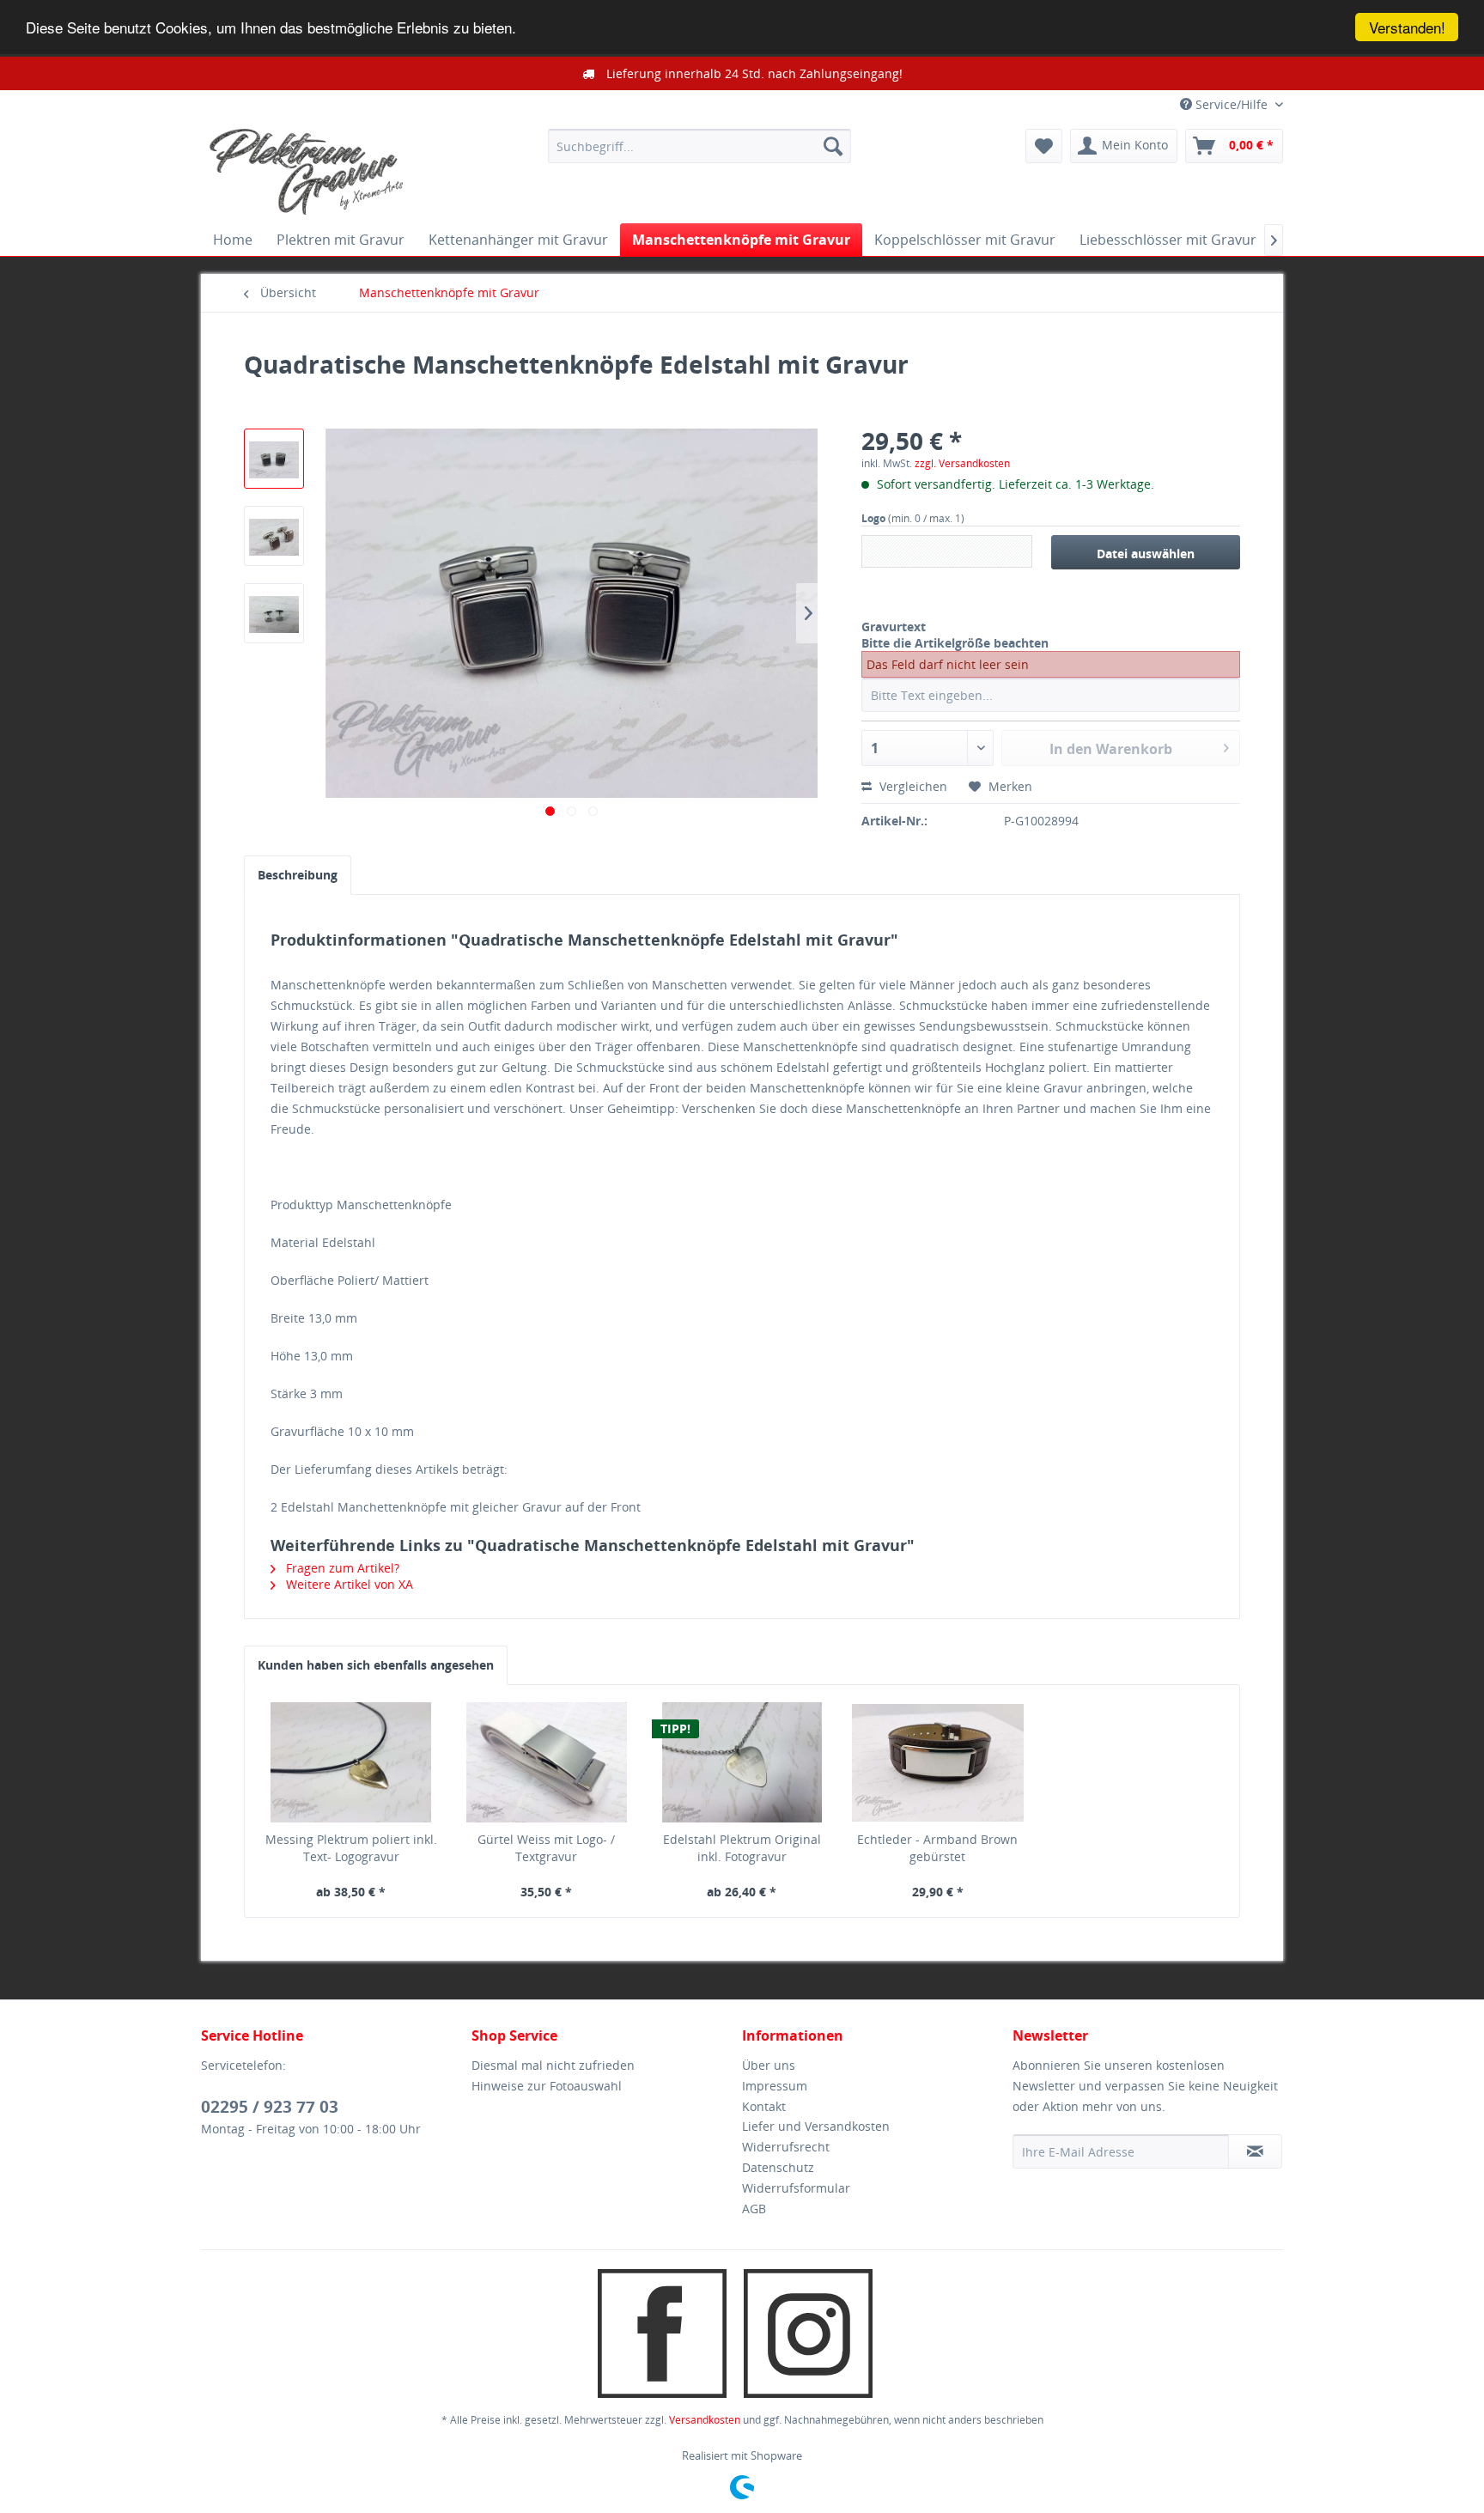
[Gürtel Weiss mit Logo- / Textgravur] (547, 1762)
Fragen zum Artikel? (341, 1568)
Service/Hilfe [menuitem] (1232, 104)
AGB (754, 2209)
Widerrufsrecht (786, 2147)
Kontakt (764, 2106)
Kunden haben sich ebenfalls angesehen (376, 1665)
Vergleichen (912, 786)
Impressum (775, 2086)
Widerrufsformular (796, 2188)
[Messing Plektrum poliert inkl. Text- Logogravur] (351, 1762)
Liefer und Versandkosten (816, 2126)
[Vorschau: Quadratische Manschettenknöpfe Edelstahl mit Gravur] (274, 459)
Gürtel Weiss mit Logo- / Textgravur (546, 1848)
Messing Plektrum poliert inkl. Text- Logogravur (351, 1848)
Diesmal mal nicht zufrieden (553, 2065)
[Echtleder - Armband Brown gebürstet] (938, 1762)
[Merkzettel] (1044, 146)
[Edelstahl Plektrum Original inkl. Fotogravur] (742, 1762)
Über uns (769, 2065)
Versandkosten (705, 2420)
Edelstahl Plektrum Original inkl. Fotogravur (742, 1848)
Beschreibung (298, 875)
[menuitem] (699, 146)
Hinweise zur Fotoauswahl (547, 2086)
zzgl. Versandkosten (962, 463)
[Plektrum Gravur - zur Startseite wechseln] (306, 172)
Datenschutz (778, 2167)
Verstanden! (1407, 27)
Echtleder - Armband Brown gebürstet (937, 1848)
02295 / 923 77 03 (270, 2107)
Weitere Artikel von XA (348, 1584)
